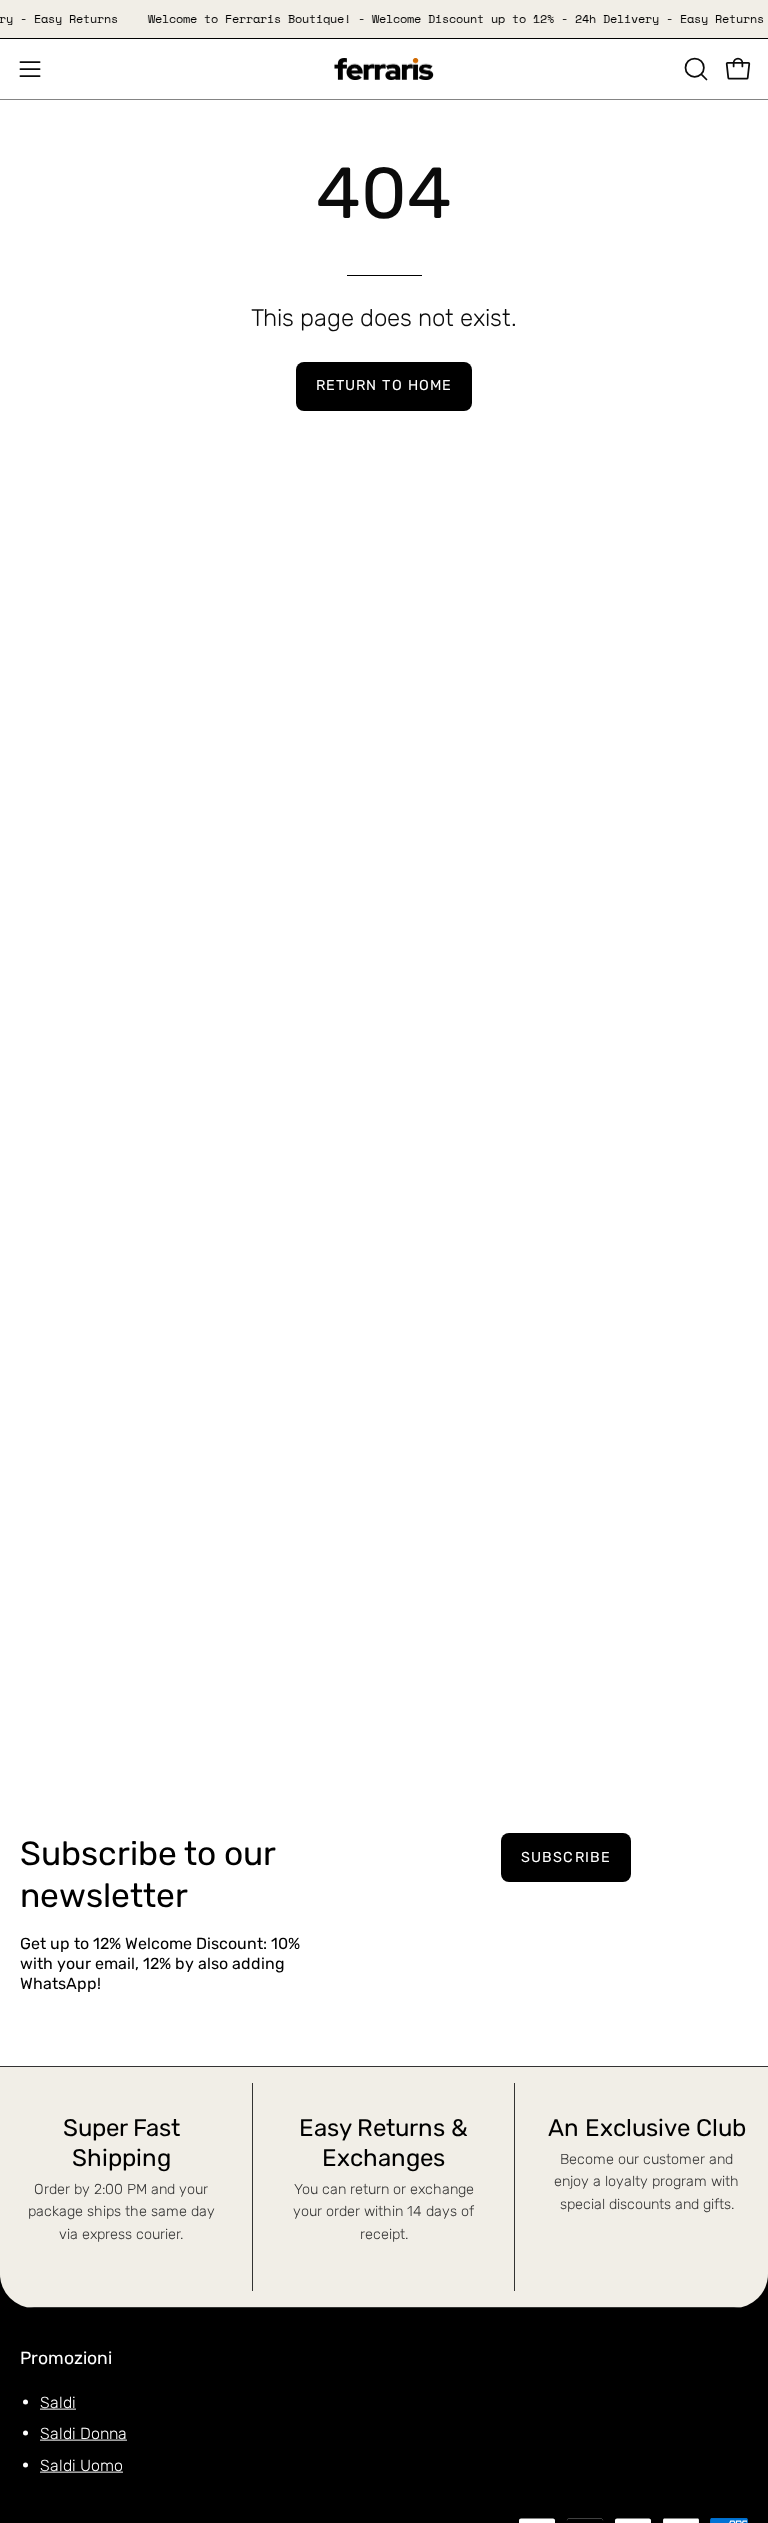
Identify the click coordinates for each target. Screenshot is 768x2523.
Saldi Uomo (81, 2464)
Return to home (384, 385)
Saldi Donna (83, 2433)
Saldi (58, 2402)
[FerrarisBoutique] (384, 69)
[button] (694, 69)
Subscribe (566, 1857)
